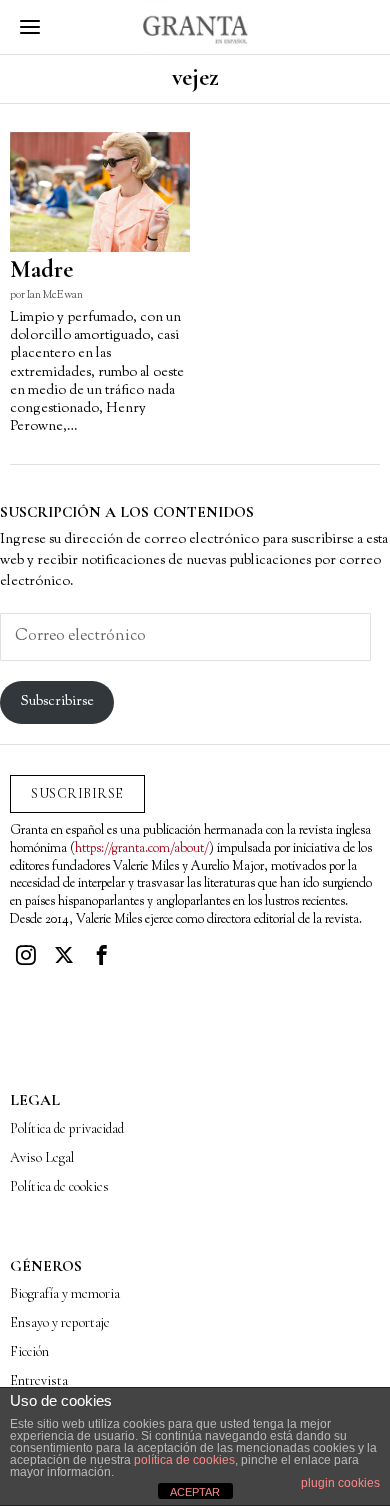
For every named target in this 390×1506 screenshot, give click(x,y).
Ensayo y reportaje (60, 1322)
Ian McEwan (55, 295)
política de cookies (184, 1460)
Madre (41, 270)
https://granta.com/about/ (142, 849)
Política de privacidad (67, 1128)
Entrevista (39, 1380)
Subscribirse (57, 702)
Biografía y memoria (65, 1293)
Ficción (29, 1351)
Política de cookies (59, 1186)
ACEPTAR (195, 1492)
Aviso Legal (42, 1157)
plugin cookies (340, 1483)
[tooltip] (26, 955)
